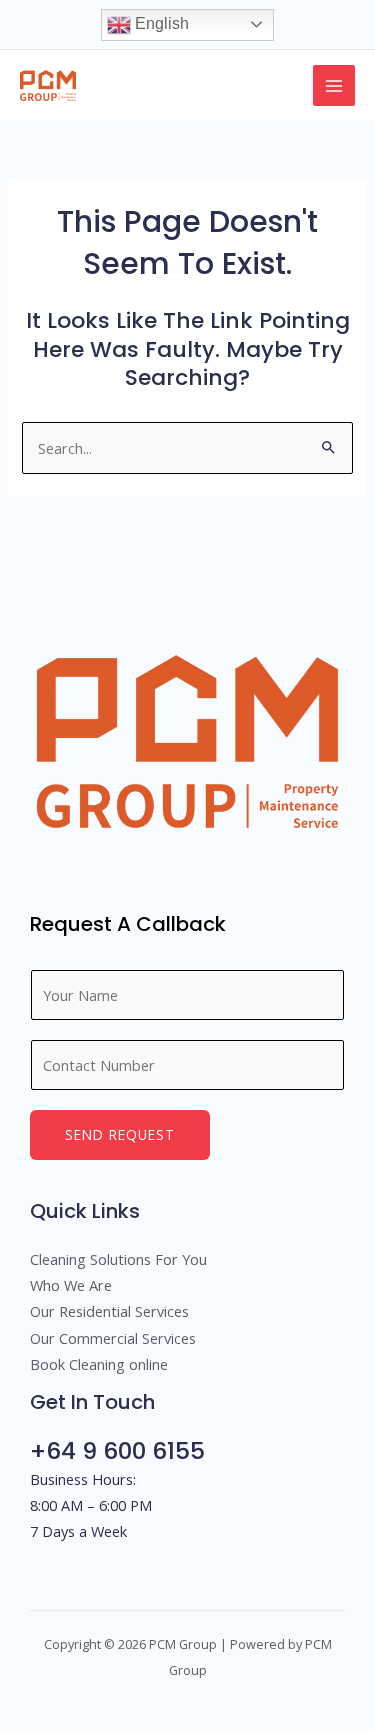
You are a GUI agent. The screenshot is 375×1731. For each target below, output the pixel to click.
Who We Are (71, 1285)
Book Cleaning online (99, 1364)
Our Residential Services (109, 1311)
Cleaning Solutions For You (118, 1259)
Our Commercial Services (113, 1338)
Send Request (120, 1134)
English (160, 23)
